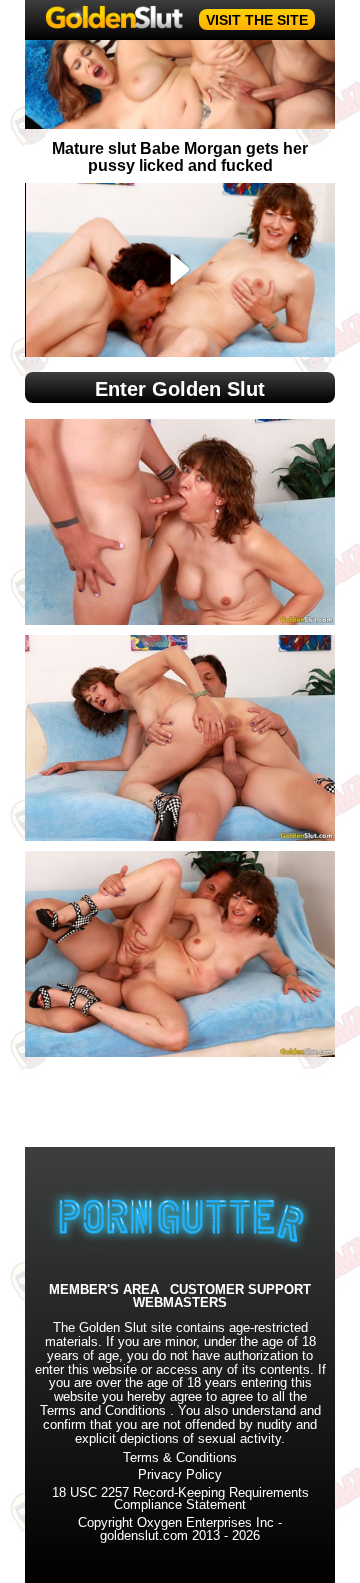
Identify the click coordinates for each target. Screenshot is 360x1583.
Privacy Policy (180, 1475)
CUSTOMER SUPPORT (240, 1290)
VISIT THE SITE (257, 20)
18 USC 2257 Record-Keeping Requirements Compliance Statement (180, 1499)
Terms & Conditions (180, 1458)
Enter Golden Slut (180, 389)
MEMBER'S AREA (104, 1290)
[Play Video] (180, 270)
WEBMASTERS (180, 1303)
